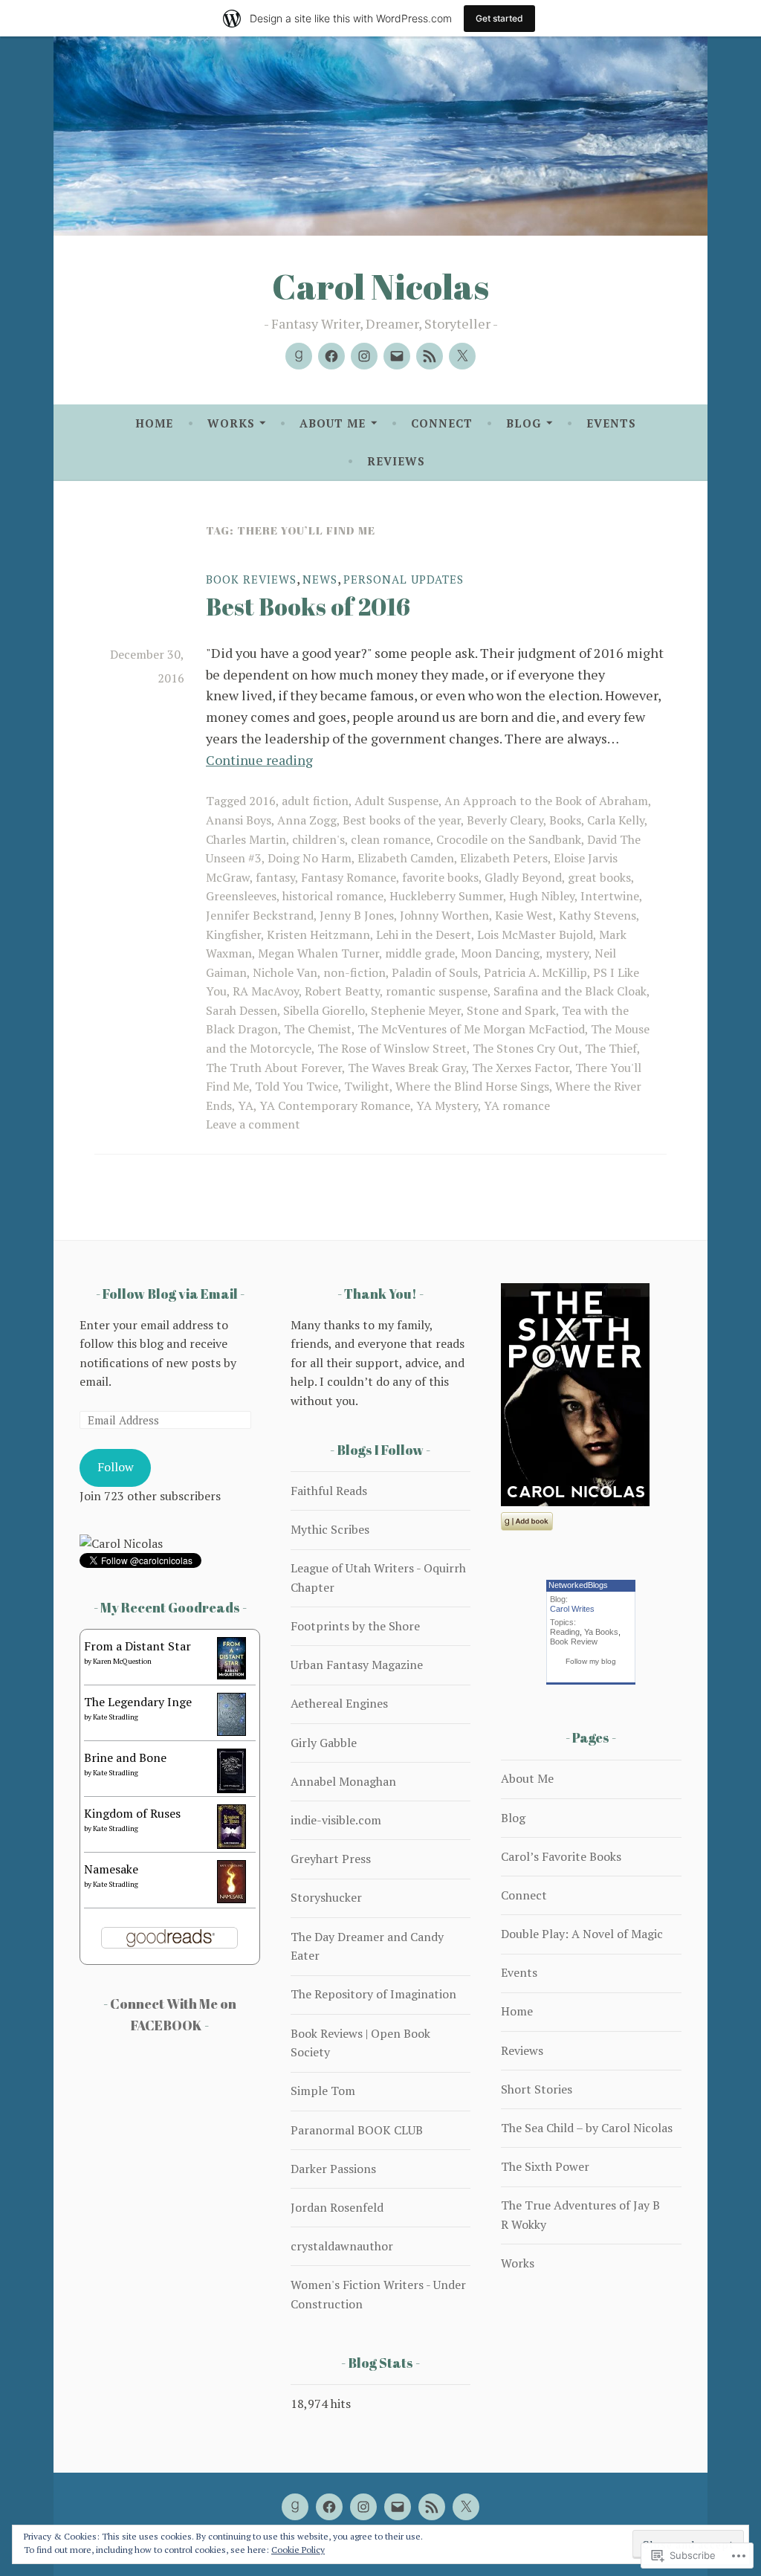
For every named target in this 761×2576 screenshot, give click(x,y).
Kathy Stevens (598, 915)
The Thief (611, 1048)
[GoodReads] (299, 356)
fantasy (275, 877)
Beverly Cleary (505, 820)
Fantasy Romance (349, 877)
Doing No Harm (310, 858)
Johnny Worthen (444, 915)
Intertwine (610, 896)
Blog (524, 423)
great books (599, 877)
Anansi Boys (239, 820)
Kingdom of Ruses (132, 1813)
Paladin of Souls (435, 972)
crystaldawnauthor (342, 2246)
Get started (499, 18)
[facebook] (331, 356)
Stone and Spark (511, 1010)
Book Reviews (251, 579)
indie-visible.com (336, 1820)
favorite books (440, 877)
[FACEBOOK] (329, 2507)
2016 (262, 801)
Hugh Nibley (542, 896)
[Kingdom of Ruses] (231, 1844)
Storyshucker (326, 1897)
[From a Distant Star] (231, 1675)
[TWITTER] (466, 2507)
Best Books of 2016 (308, 606)
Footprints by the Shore (355, 1626)
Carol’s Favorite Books (561, 1856)
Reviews (396, 461)
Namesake (111, 1869)
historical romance (333, 896)
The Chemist (318, 1029)
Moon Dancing (500, 953)
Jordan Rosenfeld (337, 2207)
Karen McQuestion (122, 1661)
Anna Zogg (307, 820)
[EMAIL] (398, 2507)
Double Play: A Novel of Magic (582, 1934)
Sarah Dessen (242, 1010)
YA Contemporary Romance (335, 1105)
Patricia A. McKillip (535, 972)
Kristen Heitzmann (318, 934)
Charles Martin (246, 839)
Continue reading (259, 760)
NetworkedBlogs (578, 1585)
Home (154, 423)
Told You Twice (297, 1086)
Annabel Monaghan (343, 1781)
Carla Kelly (616, 820)
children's (318, 839)
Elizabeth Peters (504, 858)
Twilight (367, 1086)
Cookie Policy (298, 2550)
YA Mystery (447, 1105)
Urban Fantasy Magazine (357, 1665)
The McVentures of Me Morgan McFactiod (471, 1029)
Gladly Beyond (523, 877)
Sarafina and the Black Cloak (570, 991)
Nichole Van (285, 972)
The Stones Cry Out (526, 1048)
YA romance (517, 1105)
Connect (442, 423)
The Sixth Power (545, 2166)
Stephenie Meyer (416, 1010)
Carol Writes (572, 1609)
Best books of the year (402, 820)
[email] (397, 356)
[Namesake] (231, 1899)
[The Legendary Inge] (231, 1731)
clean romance (391, 839)
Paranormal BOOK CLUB (357, 2130)
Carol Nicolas (380, 286)
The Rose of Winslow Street (392, 1048)
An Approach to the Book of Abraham (546, 801)
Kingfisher (233, 934)
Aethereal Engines (339, 1703)
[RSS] (432, 2507)
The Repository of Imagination (373, 1994)
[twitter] (462, 356)
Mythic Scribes (330, 1529)
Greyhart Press (331, 1859)
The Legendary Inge (138, 1702)
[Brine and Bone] (231, 1789)
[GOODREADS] (295, 2507)
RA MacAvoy (266, 991)
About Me (333, 423)
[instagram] (364, 356)
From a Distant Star (137, 1646)
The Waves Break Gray (407, 1068)
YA (246, 1105)
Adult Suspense (396, 801)
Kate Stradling (116, 1717)
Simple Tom (323, 2091)
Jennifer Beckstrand (260, 915)
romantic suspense (437, 991)
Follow (116, 1467)
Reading (565, 1632)
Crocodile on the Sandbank (509, 839)
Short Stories (537, 2089)
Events (611, 423)
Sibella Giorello (324, 1010)
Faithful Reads (329, 1491)
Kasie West (524, 915)
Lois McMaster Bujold (535, 934)
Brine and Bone (125, 1757)
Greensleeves (241, 896)
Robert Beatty (342, 991)
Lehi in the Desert (424, 934)
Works (231, 423)
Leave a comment (253, 1124)
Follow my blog (591, 1661)
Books (565, 820)
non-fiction (354, 972)
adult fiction (315, 801)
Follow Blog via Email (170, 1294)
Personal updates (404, 579)
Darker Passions (333, 2169)
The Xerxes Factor (521, 1068)
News (320, 579)
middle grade (420, 953)
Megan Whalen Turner (318, 953)
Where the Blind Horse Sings (472, 1086)
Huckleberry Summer (446, 896)
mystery (567, 953)
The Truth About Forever (274, 1068)
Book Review (574, 1642)
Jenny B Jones (357, 915)
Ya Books (601, 1632)
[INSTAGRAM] (363, 2507)
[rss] (430, 356)
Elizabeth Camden (406, 858)
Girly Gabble (324, 1743)
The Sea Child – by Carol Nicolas (587, 2128)
